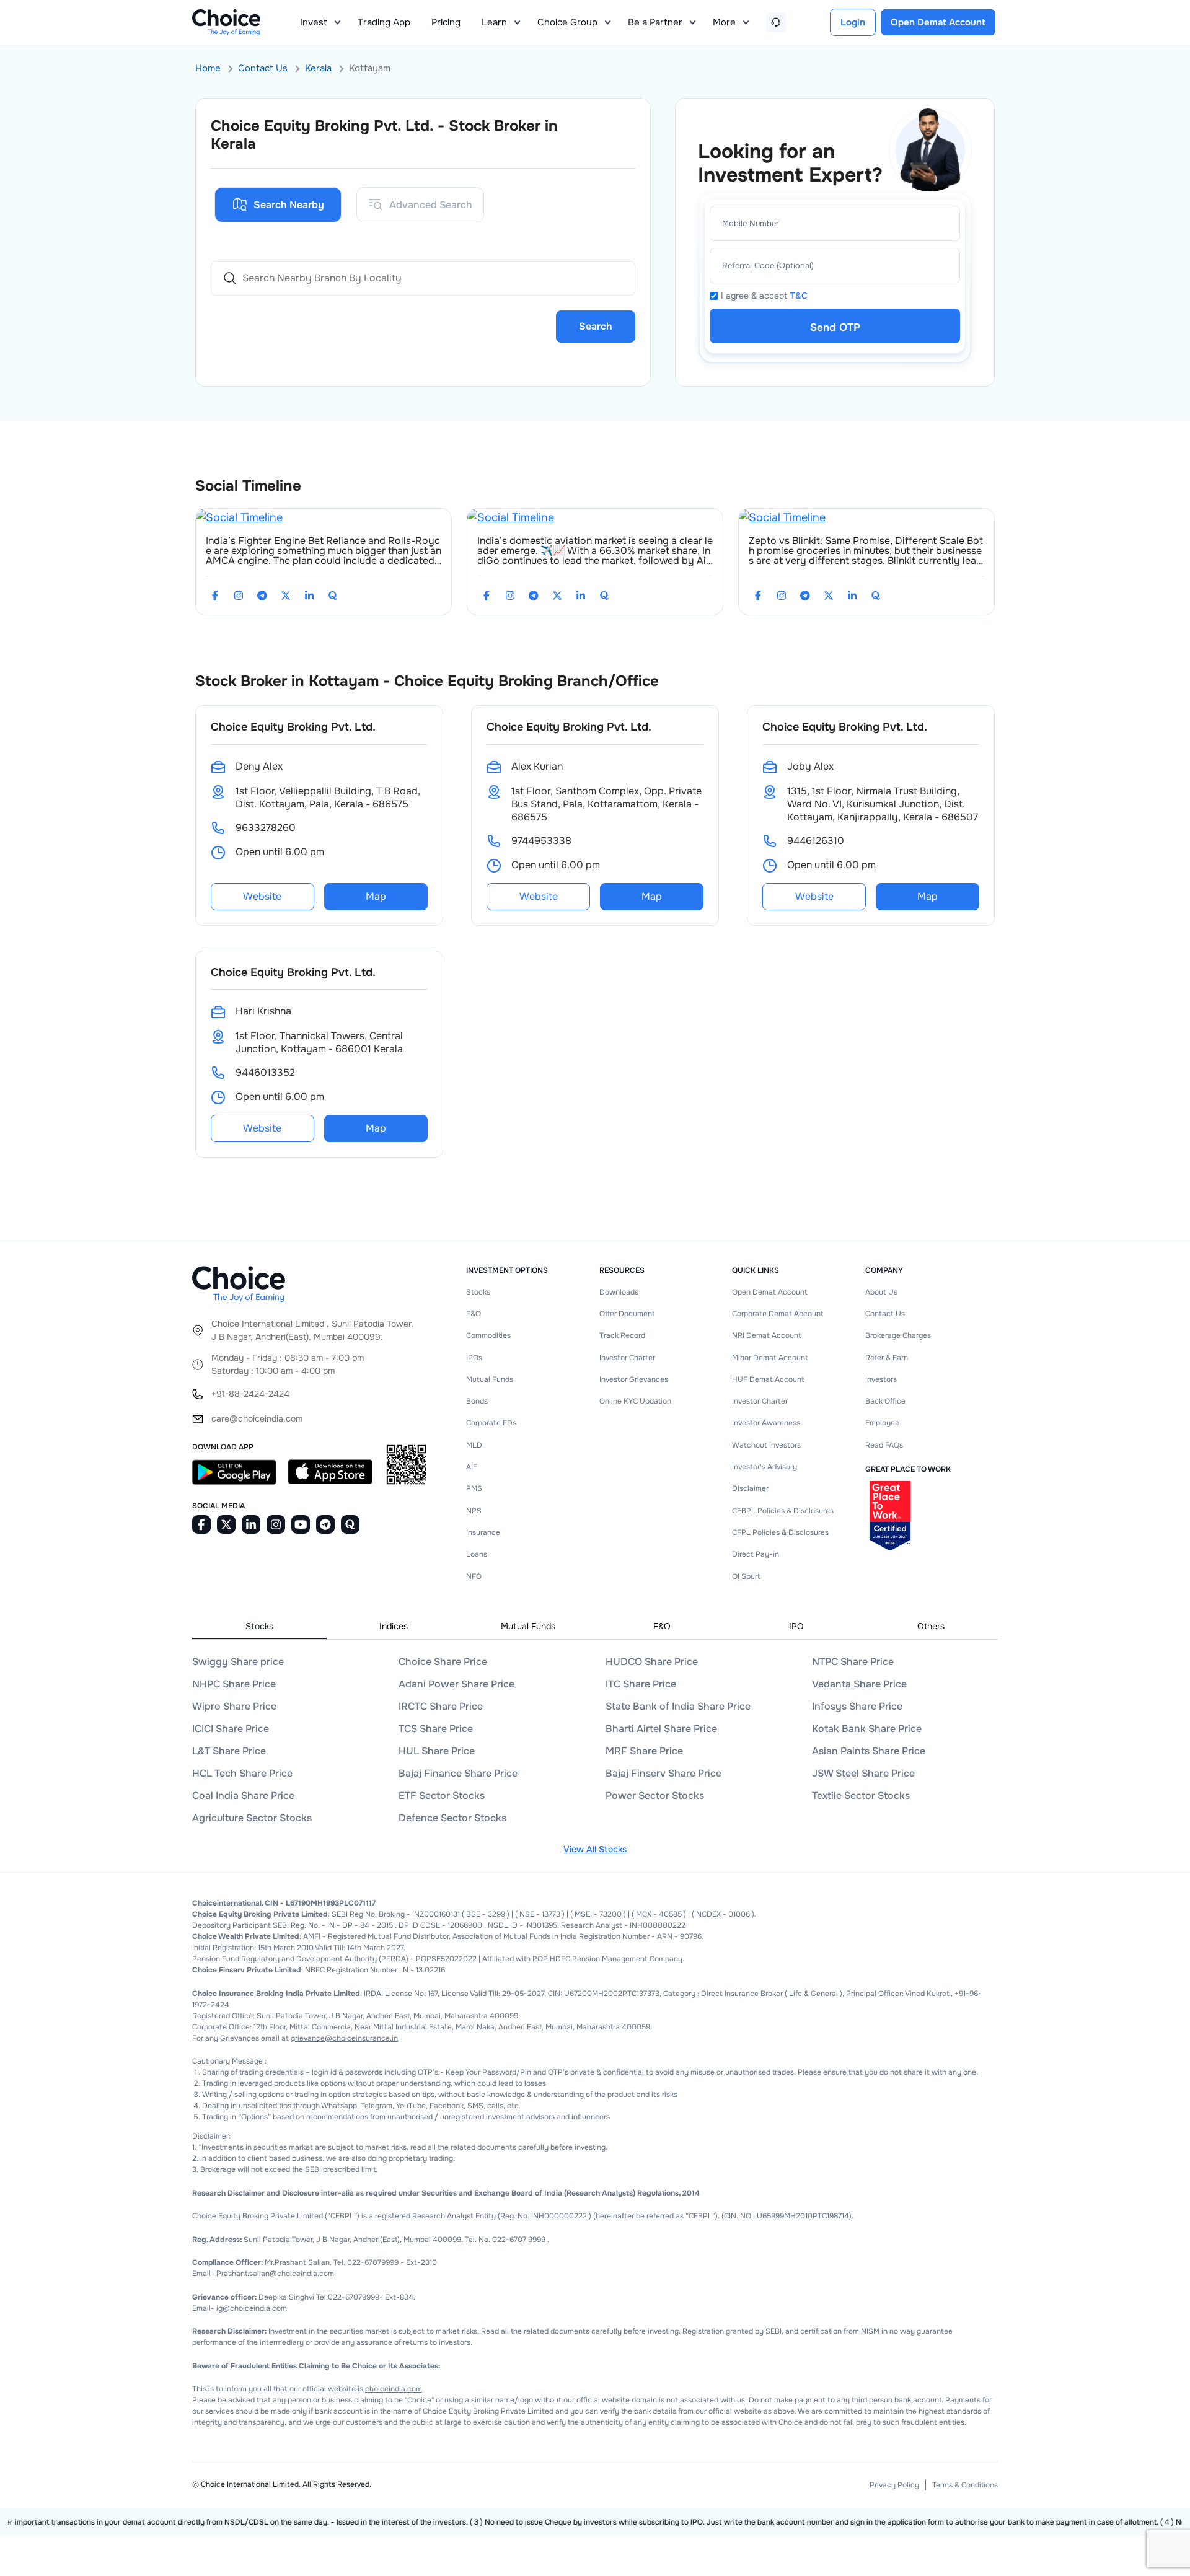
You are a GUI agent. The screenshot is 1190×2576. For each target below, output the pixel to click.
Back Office (885, 1401)
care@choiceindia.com (257, 1418)
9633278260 (266, 828)
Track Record (622, 1335)
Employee (882, 1423)
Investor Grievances (634, 1379)
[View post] (239, 517)
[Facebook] (215, 596)
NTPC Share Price (853, 1662)
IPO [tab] (796, 1626)
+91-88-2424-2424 (250, 1394)
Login (853, 22)
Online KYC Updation (635, 1401)
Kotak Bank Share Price (867, 1729)
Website (262, 896)
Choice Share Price (443, 1662)
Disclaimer (750, 1488)
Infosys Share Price (857, 1706)
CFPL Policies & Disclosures (780, 1532)
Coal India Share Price (243, 1796)
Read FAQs (884, 1445)
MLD (474, 1445)
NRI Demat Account (766, 1335)
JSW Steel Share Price (863, 1773)
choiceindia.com (394, 2389)
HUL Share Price (437, 1751)
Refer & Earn (887, 1358)
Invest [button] (314, 22)
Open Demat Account (769, 1292)
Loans (477, 1554)
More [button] (724, 22)
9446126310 (816, 841)
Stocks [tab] (259, 1626)
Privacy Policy (894, 2485)
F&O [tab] (662, 1626)
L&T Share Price (229, 1751)
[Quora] (333, 596)
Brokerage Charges (898, 1335)
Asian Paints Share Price (869, 1751)
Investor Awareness (766, 1423)
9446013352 (265, 1072)
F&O (474, 1314)
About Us (881, 1292)
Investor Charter (627, 1358)
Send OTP (835, 327)
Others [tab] (931, 1626)
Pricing (446, 22)
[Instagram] (239, 596)
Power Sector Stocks (655, 1796)
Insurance (483, 1532)
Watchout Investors (766, 1445)
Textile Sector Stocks (861, 1796)
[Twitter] (286, 596)
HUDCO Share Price (652, 1662)
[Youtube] (301, 1524)
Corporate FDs (491, 1423)
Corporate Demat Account (778, 1314)
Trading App (384, 22)
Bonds (477, 1401)
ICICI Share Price (231, 1729)
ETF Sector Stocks (442, 1796)
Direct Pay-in (756, 1554)
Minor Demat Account (770, 1358)
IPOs (474, 1358)
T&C (799, 296)
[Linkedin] (309, 596)
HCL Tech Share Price (242, 1773)
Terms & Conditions (965, 2485)
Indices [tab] (394, 1626)
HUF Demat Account (768, 1379)
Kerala (318, 68)
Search (596, 326)
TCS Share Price (436, 1729)
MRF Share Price (644, 1751)
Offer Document (627, 1314)
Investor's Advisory (765, 1467)
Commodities (488, 1335)
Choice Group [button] (567, 22)
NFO (474, 1576)
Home (208, 68)
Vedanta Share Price (859, 1684)
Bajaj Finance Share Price (458, 1773)
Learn (494, 22)
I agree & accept (764, 296)
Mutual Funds (490, 1379)
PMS (474, 1488)
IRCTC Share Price (441, 1706)
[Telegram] (262, 596)
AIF (472, 1467)
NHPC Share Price (234, 1684)
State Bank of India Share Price (678, 1706)
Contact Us (263, 68)
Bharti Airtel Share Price (661, 1729)
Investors (881, 1379)
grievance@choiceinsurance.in (344, 2038)
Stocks (478, 1292)
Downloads (619, 1292)
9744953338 (541, 841)
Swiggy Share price (238, 1662)
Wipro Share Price (234, 1706)
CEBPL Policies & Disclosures (783, 1511)
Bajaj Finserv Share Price (663, 1773)
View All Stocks (595, 1849)
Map (376, 896)
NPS (474, 1511)
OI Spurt (746, 1576)
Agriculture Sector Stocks (252, 1818)
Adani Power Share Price (456, 1684)
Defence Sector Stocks (452, 1818)
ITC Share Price (641, 1684)
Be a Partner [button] (655, 22)
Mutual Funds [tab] (528, 1626)
